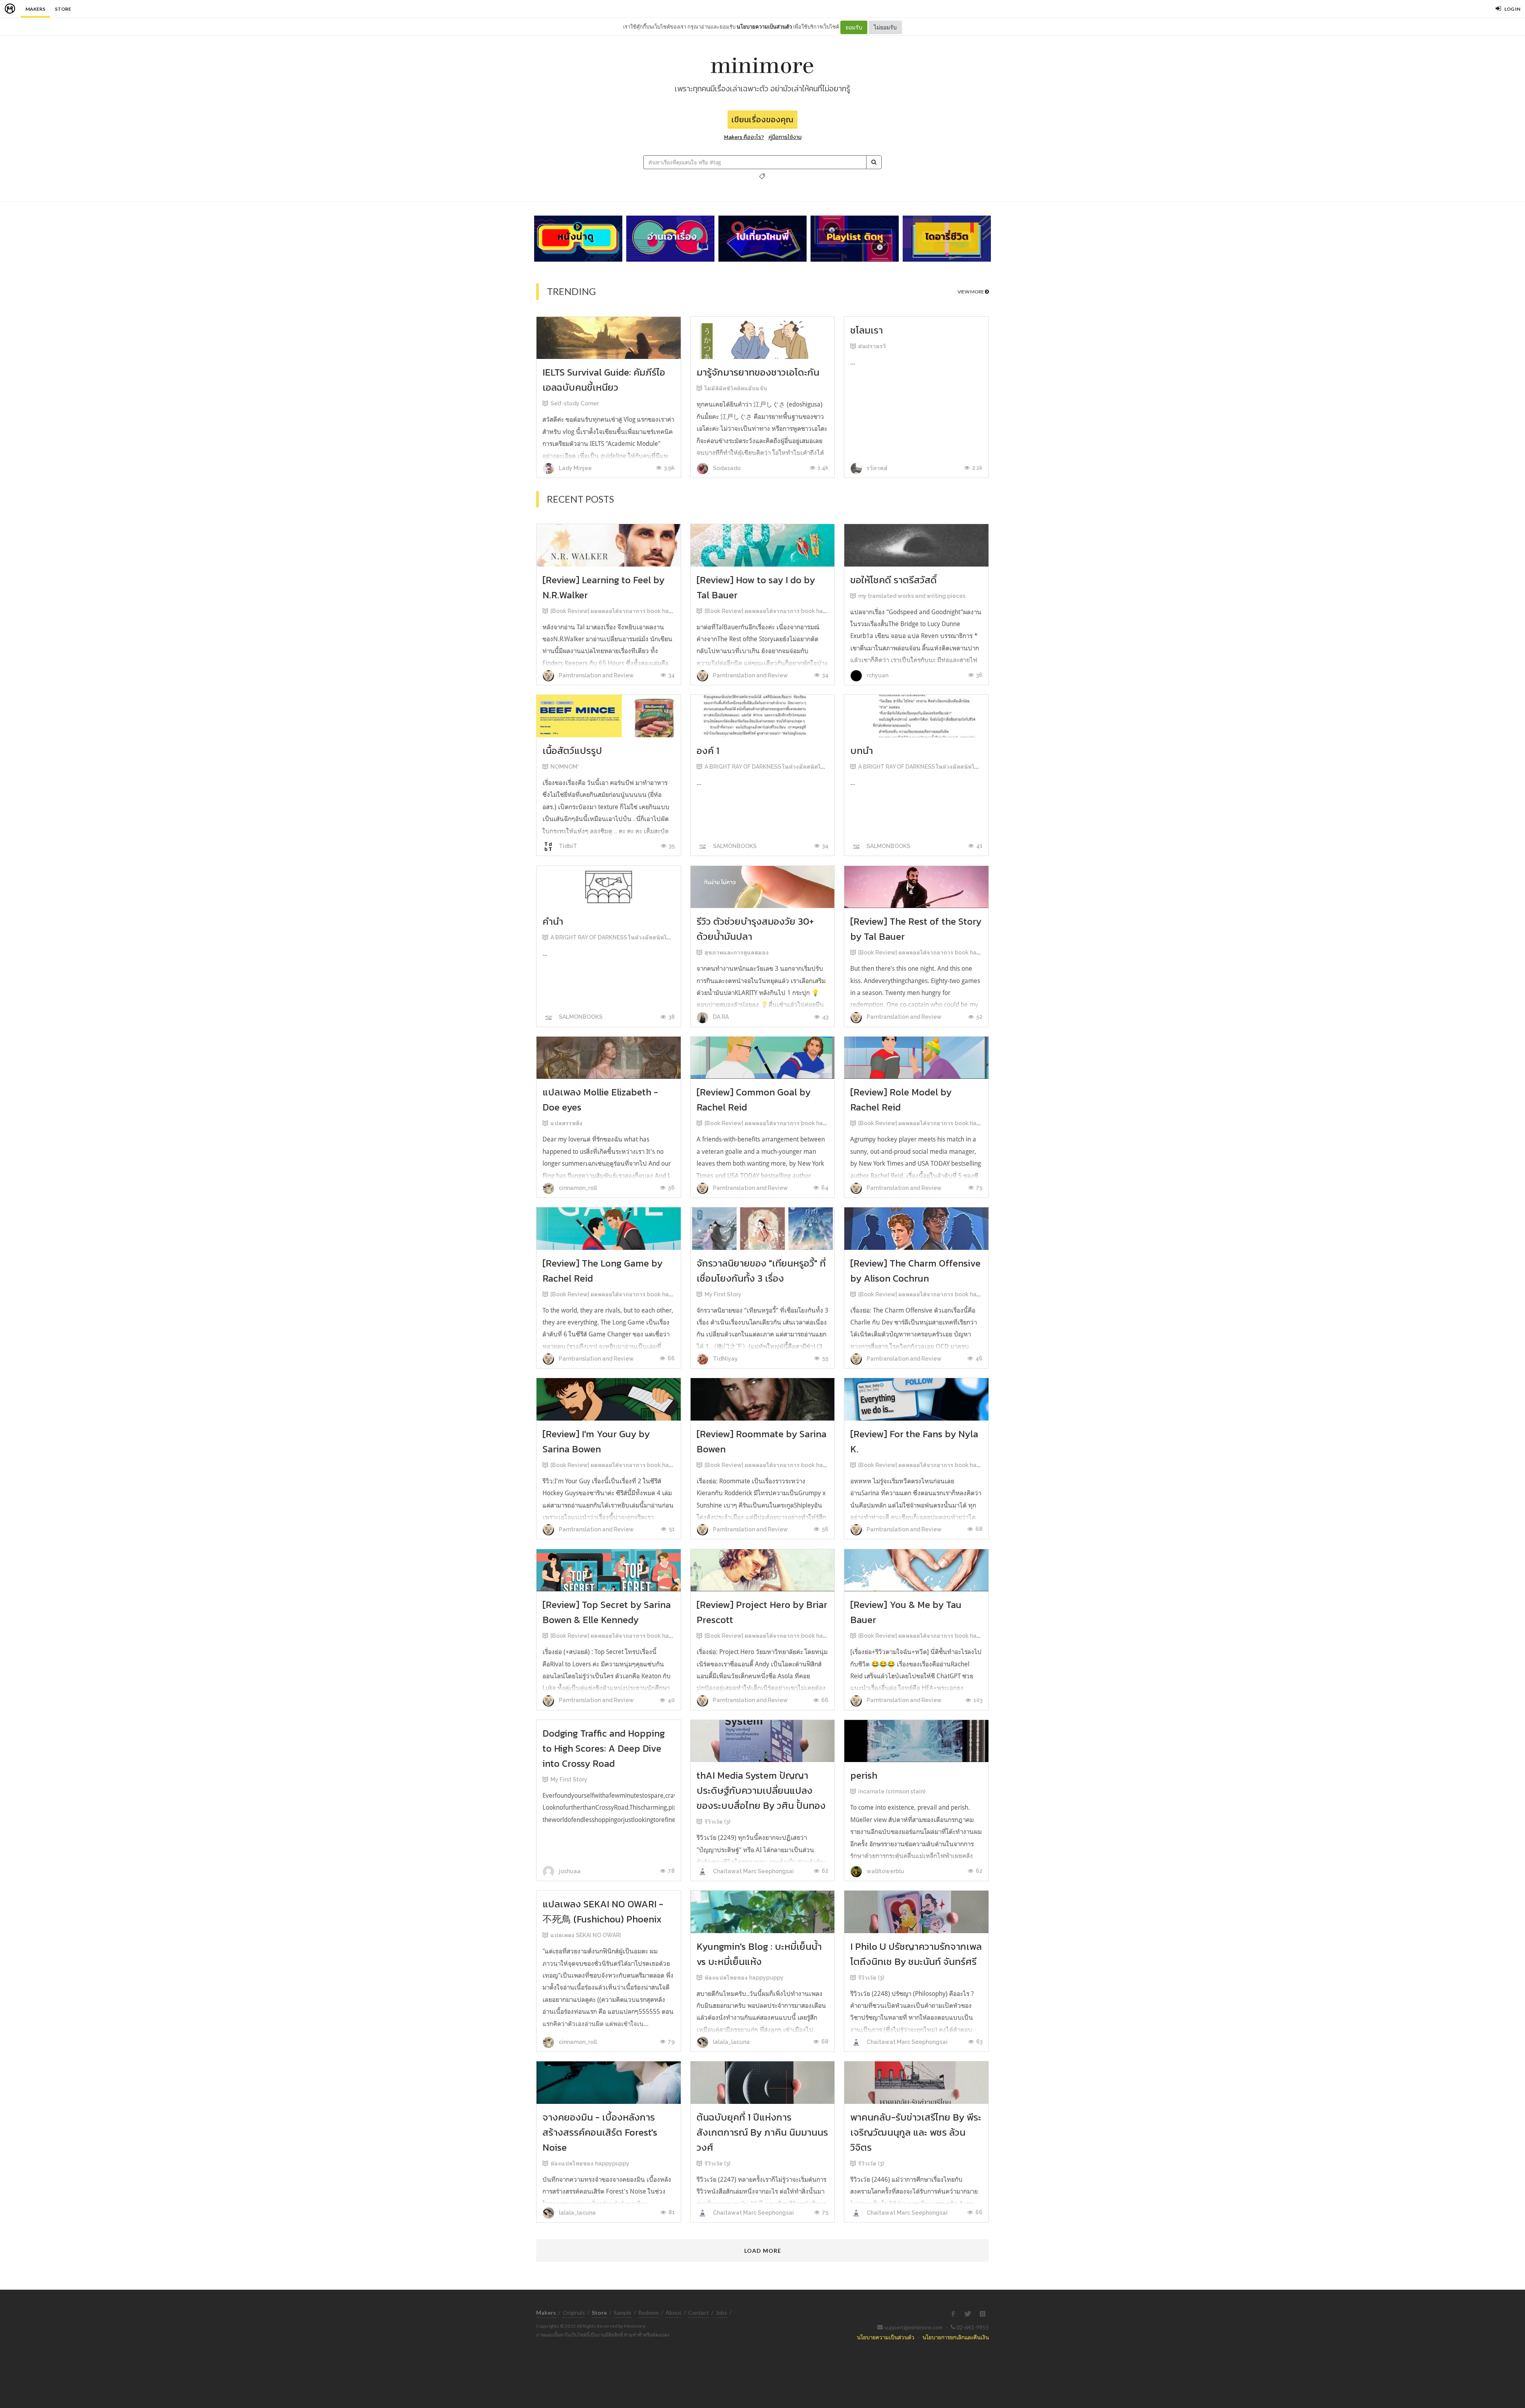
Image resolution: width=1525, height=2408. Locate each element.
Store (63, 9)
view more (971, 292)
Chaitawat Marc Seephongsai (753, 1871)
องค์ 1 (708, 751)
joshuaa (569, 1871)
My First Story (723, 1294)
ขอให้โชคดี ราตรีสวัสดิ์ (894, 580)
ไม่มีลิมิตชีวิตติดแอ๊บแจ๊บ (736, 388)
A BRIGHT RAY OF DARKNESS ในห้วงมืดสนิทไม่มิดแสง (774, 767)
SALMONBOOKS (734, 846)
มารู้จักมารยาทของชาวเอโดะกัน (758, 372)
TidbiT (567, 846)
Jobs (721, 2313)
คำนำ (553, 921)
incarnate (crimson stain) (892, 1791)
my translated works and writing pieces (912, 596)
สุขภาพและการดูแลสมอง (737, 952)
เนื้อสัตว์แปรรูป (572, 751)
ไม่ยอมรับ (885, 27)
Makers (35, 9)
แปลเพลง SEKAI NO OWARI (586, 1935)
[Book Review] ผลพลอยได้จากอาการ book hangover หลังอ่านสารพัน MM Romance (658, 611)
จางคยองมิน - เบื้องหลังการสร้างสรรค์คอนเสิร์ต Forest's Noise (600, 2132)
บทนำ (862, 751)
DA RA (720, 1017)
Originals (574, 2313)
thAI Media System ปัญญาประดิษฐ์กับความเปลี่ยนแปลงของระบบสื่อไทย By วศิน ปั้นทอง (761, 1790)
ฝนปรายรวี (872, 346)
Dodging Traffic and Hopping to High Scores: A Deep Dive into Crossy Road (604, 1748)
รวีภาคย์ (876, 468)
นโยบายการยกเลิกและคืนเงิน (956, 2337)
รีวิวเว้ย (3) (717, 1822)
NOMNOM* (565, 767)
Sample (623, 2313)
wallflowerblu (885, 1871)
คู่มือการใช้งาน (785, 137)
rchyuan (877, 675)
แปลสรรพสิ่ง (567, 1123)
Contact (699, 2313)
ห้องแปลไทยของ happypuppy (744, 1978)
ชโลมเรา (867, 330)
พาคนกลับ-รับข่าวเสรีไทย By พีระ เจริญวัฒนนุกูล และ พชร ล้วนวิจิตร (916, 2132)
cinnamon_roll (577, 1188)
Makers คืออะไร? (744, 137)
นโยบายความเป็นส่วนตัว (764, 27)
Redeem (649, 2313)
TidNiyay (725, 1359)
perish (864, 1775)
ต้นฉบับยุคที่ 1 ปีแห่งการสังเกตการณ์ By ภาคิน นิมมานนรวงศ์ (762, 2132)
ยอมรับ (854, 27)
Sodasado (726, 468)
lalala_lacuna (731, 2042)
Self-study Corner (575, 403)
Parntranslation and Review (596, 675)
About (674, 2313)
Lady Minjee (575, 468)
